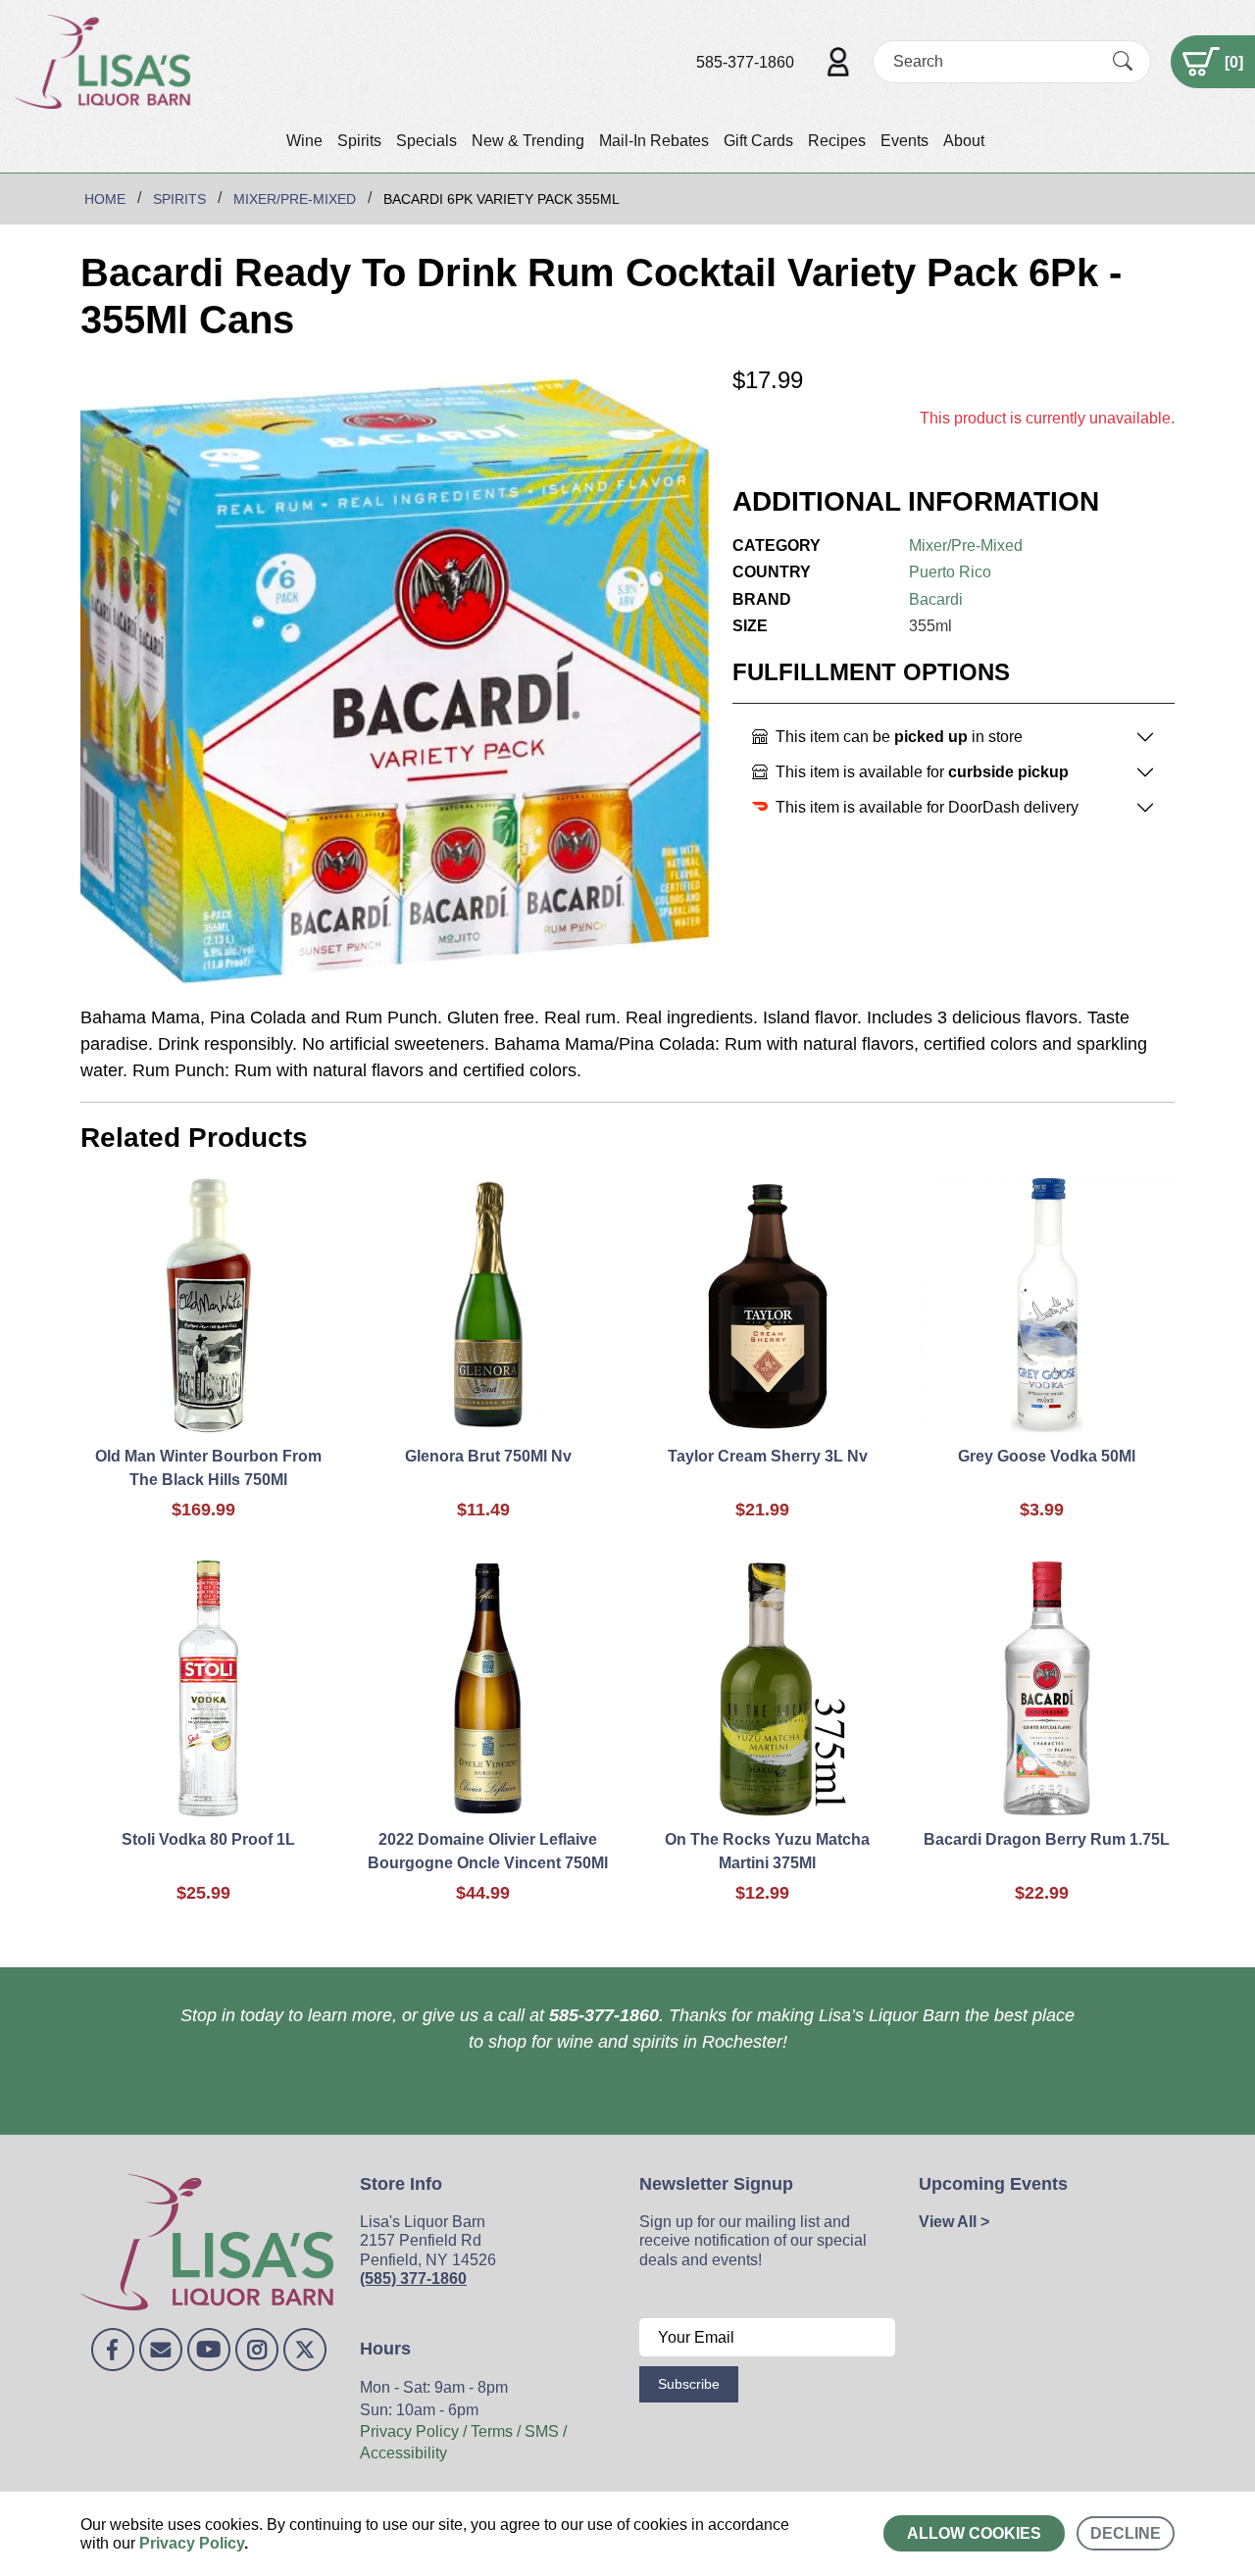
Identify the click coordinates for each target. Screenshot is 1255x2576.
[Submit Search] (1123, 62)
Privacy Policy (192, 2543)
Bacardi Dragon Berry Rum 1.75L (1047, 1839)
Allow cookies (974, 2533)
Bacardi (936, 599)
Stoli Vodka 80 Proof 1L (208, 1839)
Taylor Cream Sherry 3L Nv (768, 1456)
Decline (1126, 2533)
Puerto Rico (950, 572)
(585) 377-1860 (413, 2279)
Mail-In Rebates (654, 141)
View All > (954, 2222)
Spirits (359, 141)
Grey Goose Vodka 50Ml (1047, 1456)
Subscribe (689, 2384)
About (964, 141)
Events (904, 141)
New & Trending (528, 141)
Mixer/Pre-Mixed (966, 545)
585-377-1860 (745, 62)
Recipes (837, 141)
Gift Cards (758, 141)
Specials (427, 141)
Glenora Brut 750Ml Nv (488, 1456)
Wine (304, 141)
